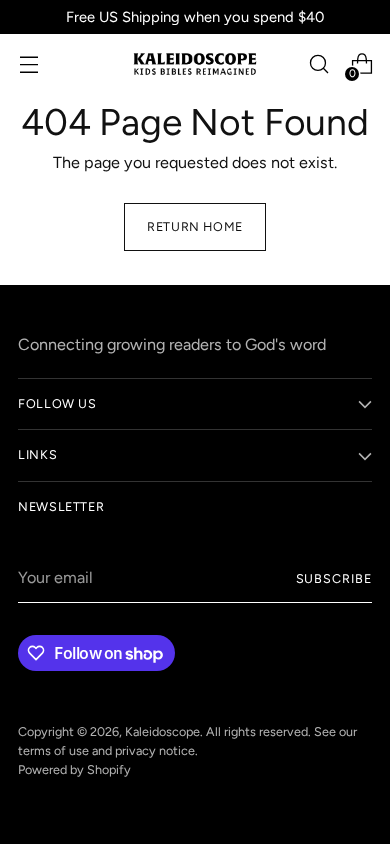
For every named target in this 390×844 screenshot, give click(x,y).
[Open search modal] (318, 64)
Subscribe (334, 578)
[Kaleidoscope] (195, 64)
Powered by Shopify (74, 769)
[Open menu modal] (28, 64)
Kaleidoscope (162, 731)
